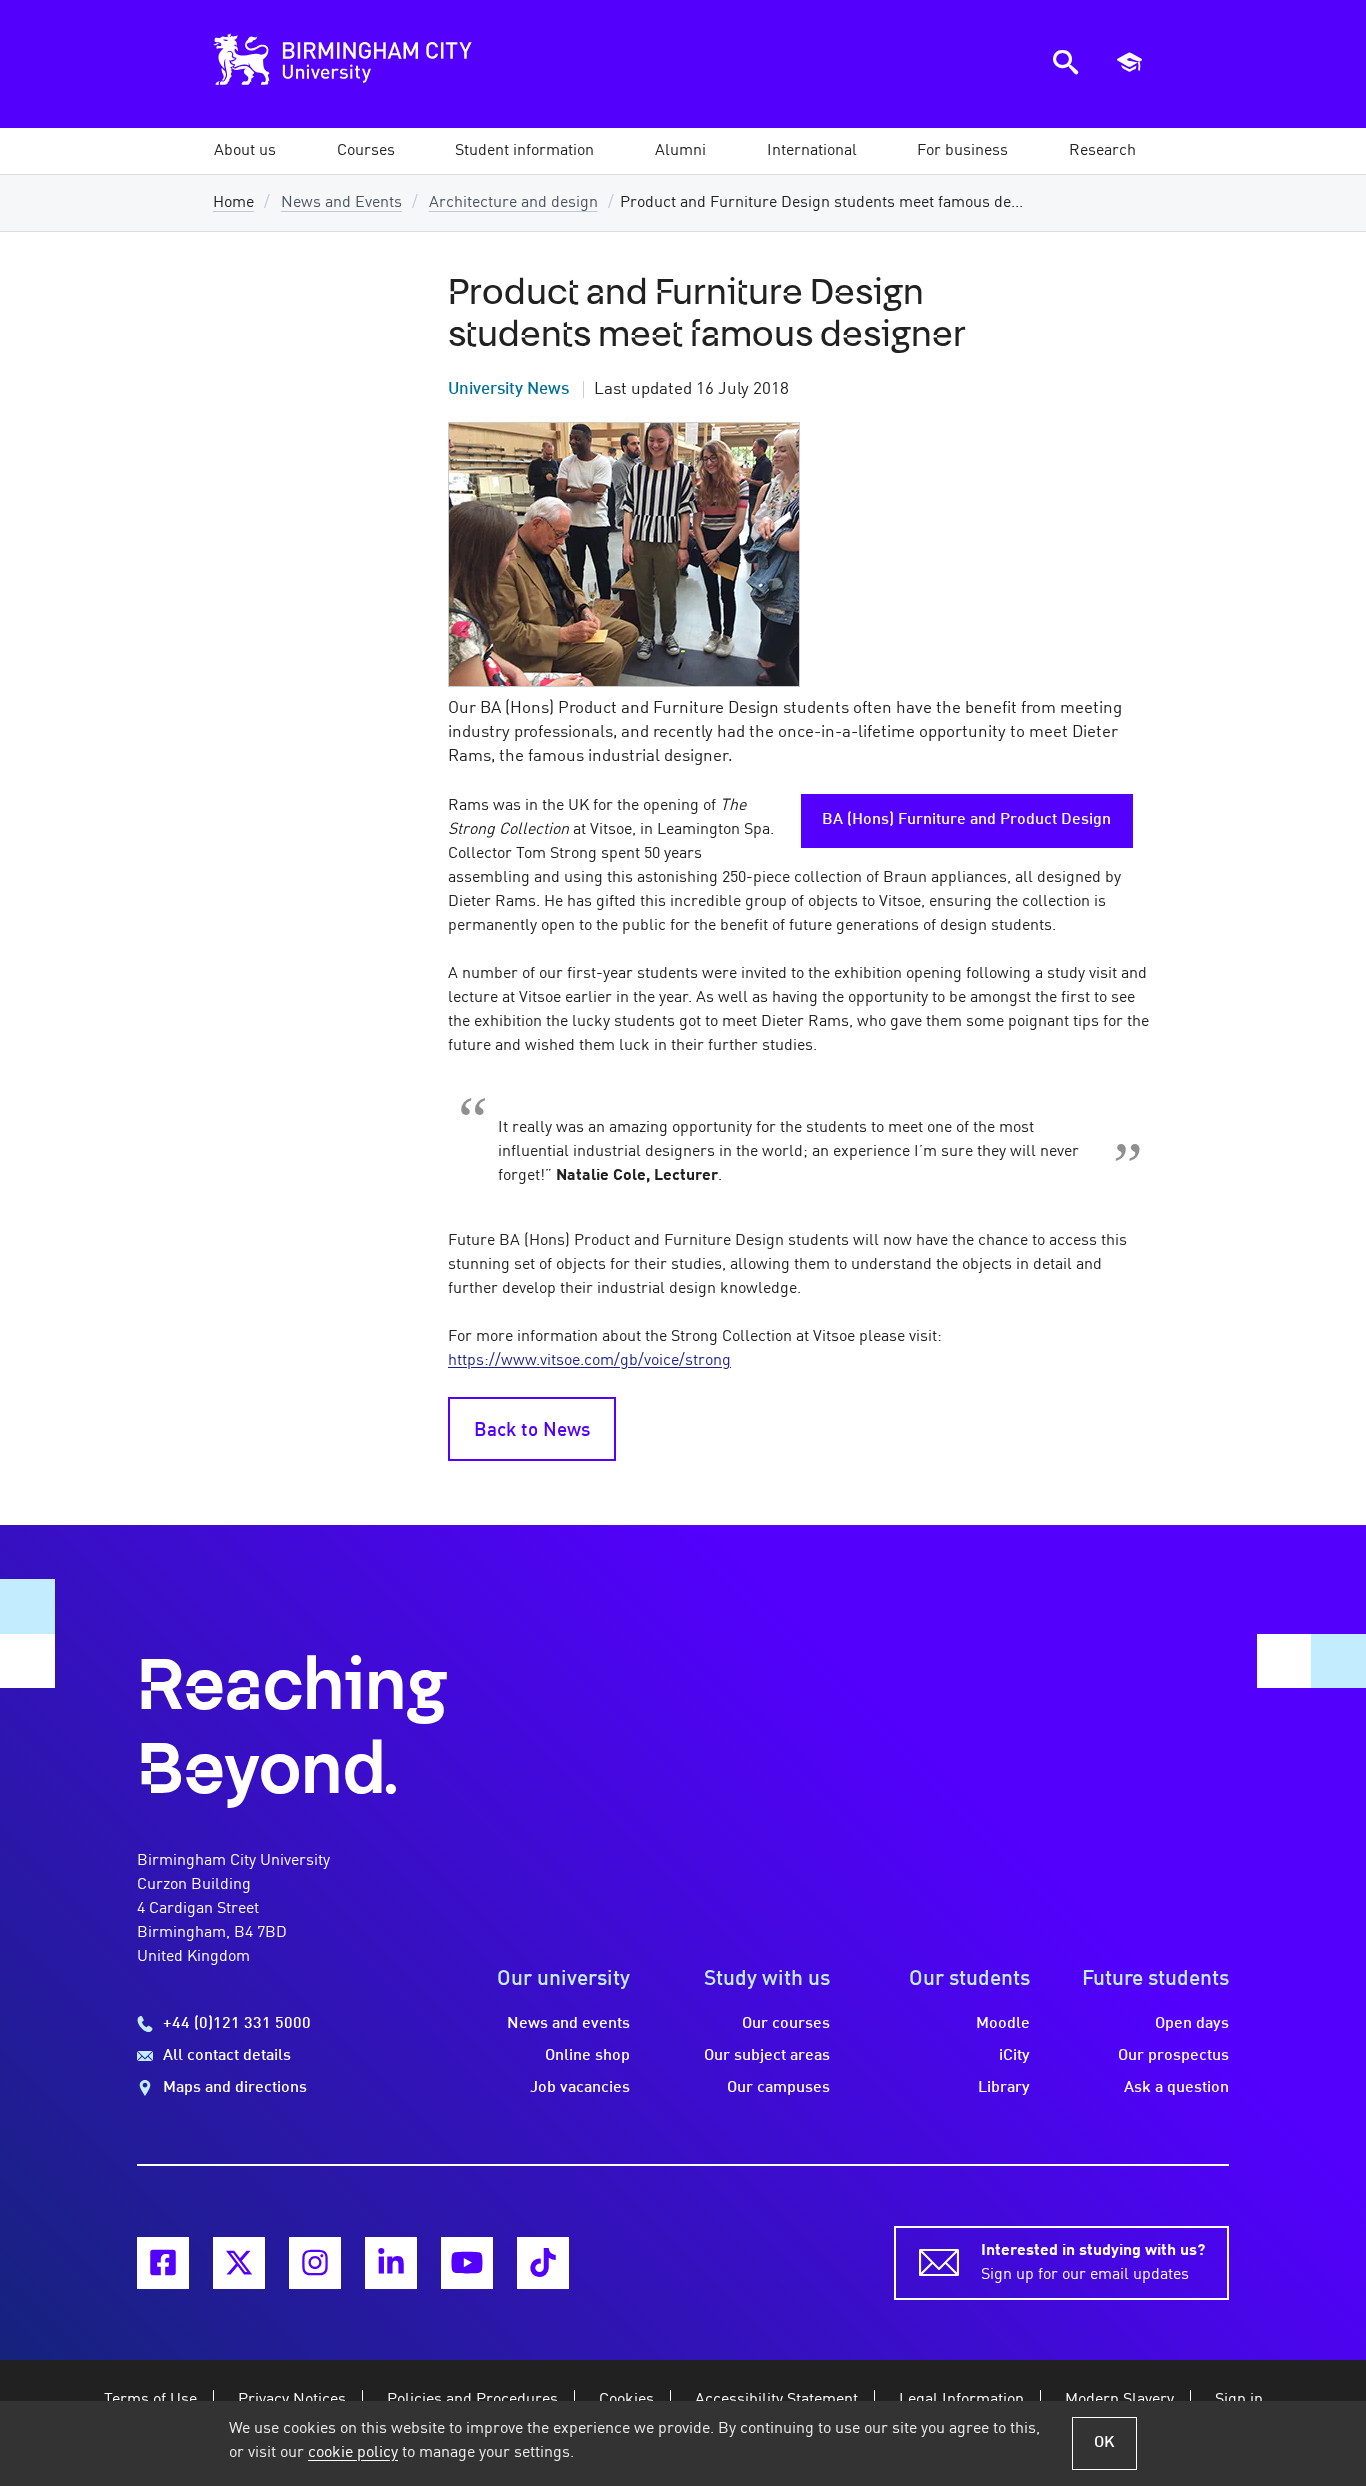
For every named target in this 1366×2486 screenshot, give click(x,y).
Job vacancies (580, 2088)
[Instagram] (315, 2263)
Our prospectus (1173, 2056)
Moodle (1003, 2024)
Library (1004, 2088)
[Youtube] (467, 2263)
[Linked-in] (391, 2263)
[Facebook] (163, 2263)
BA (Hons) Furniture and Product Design (966, 820)
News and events (568, 2024)
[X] (239, 2263)
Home (233, 203)
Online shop (587, 2056)
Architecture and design (513, 203)
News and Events (341, 203)
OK (1104, 2443)
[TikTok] (543, 2263)
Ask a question (1176, 2088)
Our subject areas (767, 2056)
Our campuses (778, 2088)
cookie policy (353, 2453)
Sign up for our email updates (1093, 2263)
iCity (1014, 2056)
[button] (245, 151)
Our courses (786, 2024)
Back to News (532, 1431)
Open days (1192, 2024)
